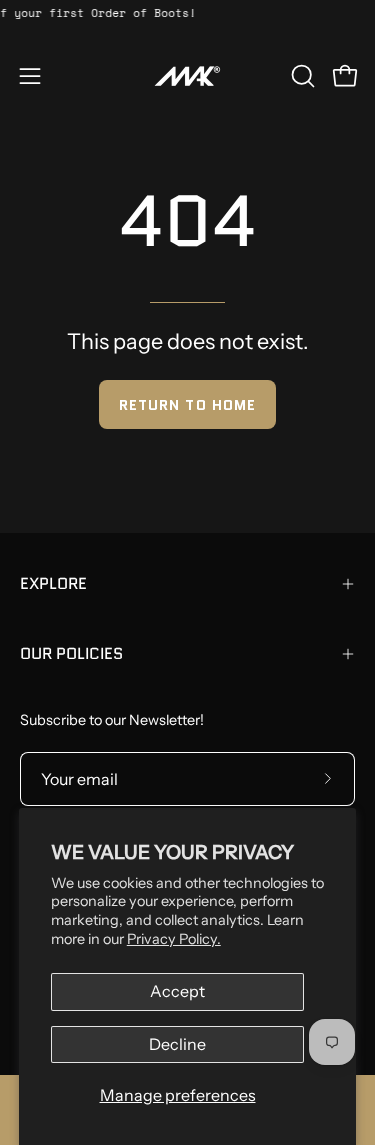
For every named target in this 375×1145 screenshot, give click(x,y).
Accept (177, 991)
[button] (301, 76)
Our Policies (71, 653)
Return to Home (187, 405)
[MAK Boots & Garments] (188, 76)
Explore (53, 583)
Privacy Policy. (174, 939)
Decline (177, 1044)
